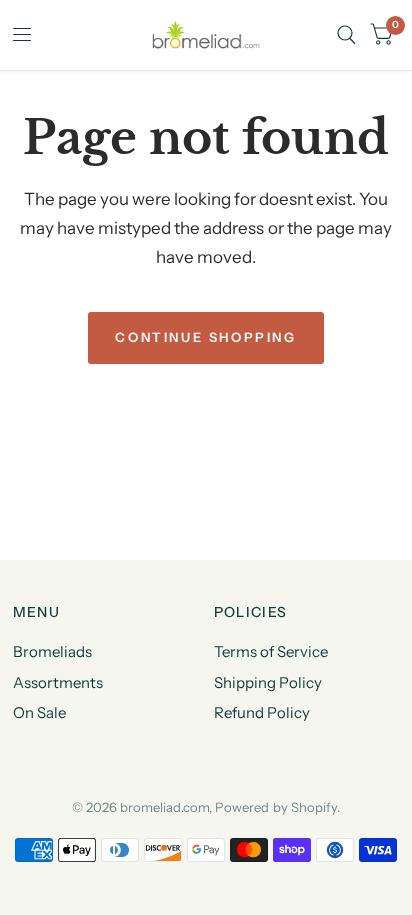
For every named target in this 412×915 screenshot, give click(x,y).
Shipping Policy (268, 682)
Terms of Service (271, 651)
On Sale (39, 712)
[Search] (346, 35)
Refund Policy (262, 712)
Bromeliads (52, 651)
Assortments (58, 682)
